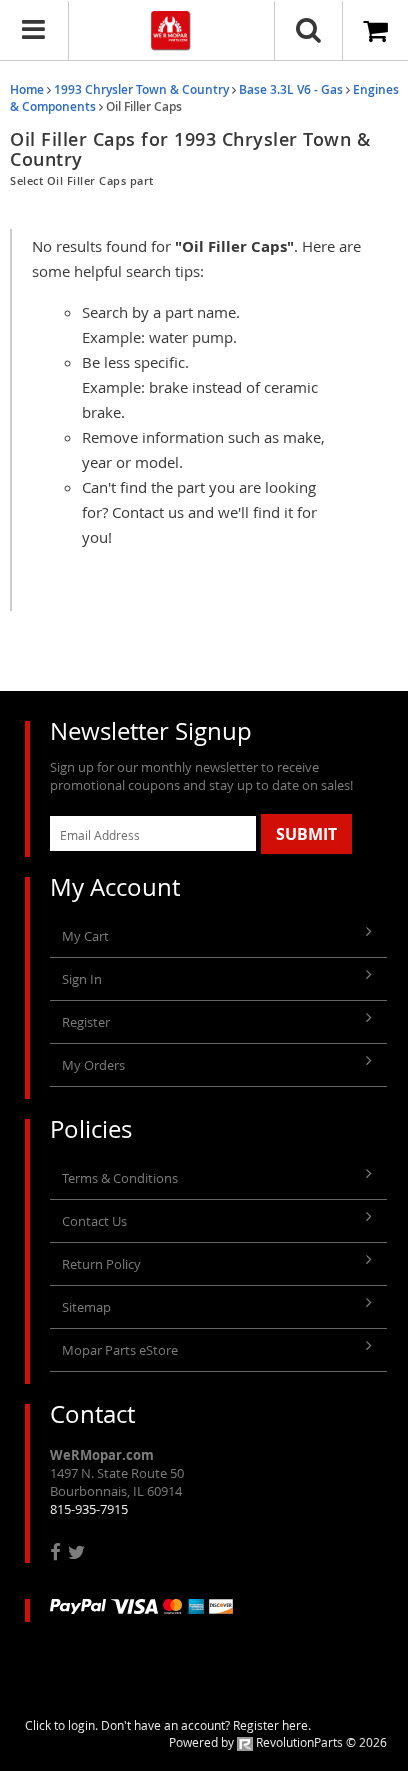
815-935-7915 (89, 1509)
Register (86, 1022)
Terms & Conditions (120, 1178)
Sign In (82, 979)
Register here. (272, 1725)
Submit (306, 834)
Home (27, 89)
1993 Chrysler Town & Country (141, 89)
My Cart (85, 936)
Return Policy (101, 1264)
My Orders (93, 1065)
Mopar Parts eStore (120, 1350)
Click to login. (61, 1725)
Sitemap (86, 1307)
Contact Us (94, 1221)
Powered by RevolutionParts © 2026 (278, 1742)
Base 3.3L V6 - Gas (291, 89)
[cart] (377, 31)
